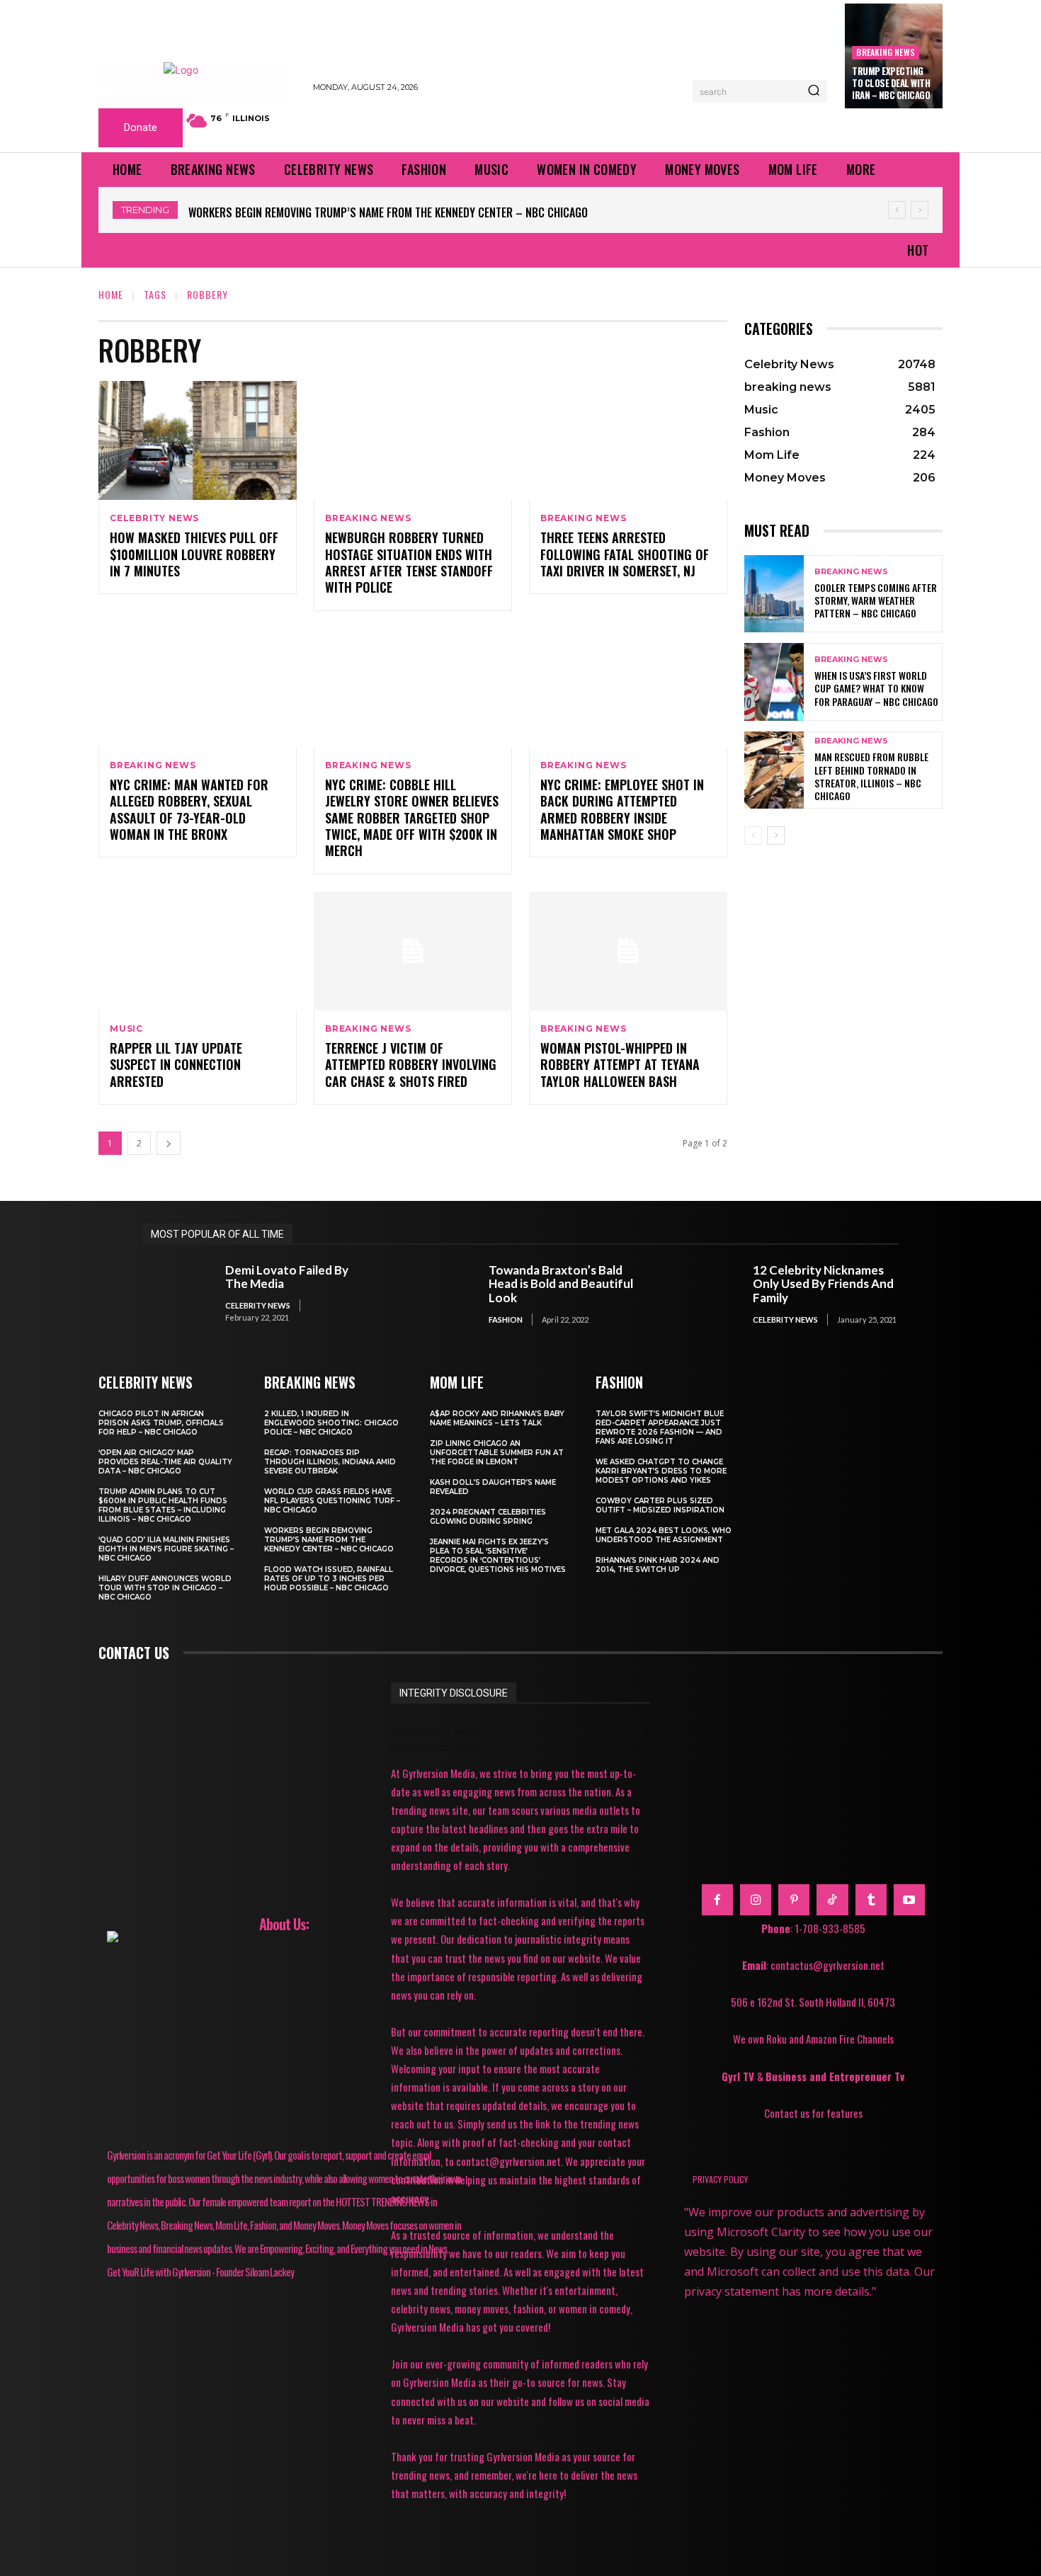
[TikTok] (832, 1900)
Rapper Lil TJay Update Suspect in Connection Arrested (176, 1065)
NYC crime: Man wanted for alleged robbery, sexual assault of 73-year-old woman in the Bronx (189, 809)
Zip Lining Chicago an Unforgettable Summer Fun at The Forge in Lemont (497, 1453)
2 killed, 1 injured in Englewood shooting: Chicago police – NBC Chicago (331, 1423)
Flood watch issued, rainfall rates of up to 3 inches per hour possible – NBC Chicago (329, 1579)
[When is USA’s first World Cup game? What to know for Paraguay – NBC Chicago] (774, 682)
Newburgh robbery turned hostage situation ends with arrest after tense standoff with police (409, 562)
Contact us (134, 1653)
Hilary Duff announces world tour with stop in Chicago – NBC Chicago (165, 1588)
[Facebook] (717, 1900)
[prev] (897, 210)
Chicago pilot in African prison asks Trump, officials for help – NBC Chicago (161, 1423)
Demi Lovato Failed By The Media (287, 1277)
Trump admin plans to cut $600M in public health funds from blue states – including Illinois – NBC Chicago (163, 1505)
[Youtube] (909, 1900)
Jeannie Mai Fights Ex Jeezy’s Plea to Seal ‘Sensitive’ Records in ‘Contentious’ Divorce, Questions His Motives (498, 1556)
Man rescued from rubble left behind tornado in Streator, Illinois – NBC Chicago (871, 776)
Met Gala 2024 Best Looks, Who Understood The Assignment (664, 1535)
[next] (920, 210)
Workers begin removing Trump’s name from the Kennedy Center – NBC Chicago (388, 212)
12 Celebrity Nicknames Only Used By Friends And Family (823, 1284)
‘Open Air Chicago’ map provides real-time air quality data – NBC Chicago (165, 1462)
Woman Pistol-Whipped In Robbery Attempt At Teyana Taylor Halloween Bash (620, 1065)
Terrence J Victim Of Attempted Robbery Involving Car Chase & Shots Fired (411, 1065)
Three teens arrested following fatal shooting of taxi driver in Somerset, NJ (625, 554)
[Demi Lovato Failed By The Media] (177, 1294)
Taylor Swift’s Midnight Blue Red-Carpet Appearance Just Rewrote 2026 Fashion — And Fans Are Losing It (660, 1427)
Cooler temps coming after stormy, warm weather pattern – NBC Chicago (876, 600)
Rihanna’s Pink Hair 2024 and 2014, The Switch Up (658, 1565)
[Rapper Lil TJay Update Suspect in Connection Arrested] (198, 951)
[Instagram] (756, 1900)
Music (126, 1029)
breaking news (886, 52)
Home (111, 294)
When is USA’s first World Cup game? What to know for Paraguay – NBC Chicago (876, 688)
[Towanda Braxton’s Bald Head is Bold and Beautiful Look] (441, 1294)
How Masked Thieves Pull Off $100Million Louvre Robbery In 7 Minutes (194, 554)
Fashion (506, 1320)
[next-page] (169, 1143)
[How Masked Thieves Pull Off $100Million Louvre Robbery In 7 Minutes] (198, 440)
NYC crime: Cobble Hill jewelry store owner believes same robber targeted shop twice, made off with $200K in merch (412, 818)
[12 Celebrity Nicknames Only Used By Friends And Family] (704, 1294)
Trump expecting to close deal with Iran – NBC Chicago (891, 83)
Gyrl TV (739, 2076)
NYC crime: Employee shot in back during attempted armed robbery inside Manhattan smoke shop (622, 809)
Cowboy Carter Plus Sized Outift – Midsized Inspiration (660, 1505)
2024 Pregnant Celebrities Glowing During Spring (488, 1517)
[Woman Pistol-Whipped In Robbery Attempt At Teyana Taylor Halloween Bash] (628, 951)
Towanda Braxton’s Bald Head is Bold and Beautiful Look (561, 1284)
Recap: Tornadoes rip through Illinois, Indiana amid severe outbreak (330, 1462)
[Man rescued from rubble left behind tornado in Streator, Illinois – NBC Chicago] (774, 770)
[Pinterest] (794, 1900)
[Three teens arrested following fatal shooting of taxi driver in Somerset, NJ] (628, 440)
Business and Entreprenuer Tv (835, 2076)
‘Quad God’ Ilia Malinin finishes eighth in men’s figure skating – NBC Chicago (166, 1549)
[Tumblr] (871, 1900)
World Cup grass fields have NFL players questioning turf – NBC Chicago (332, 1501)
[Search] (814, 91)
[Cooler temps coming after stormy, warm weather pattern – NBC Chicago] (774, 594)
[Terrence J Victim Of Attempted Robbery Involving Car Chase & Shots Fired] (413, 951)
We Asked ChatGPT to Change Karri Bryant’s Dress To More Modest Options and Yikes (661, 1471)
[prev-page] (753, 836)
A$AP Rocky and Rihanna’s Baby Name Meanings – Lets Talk (497, 1418)
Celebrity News (154, 518)
